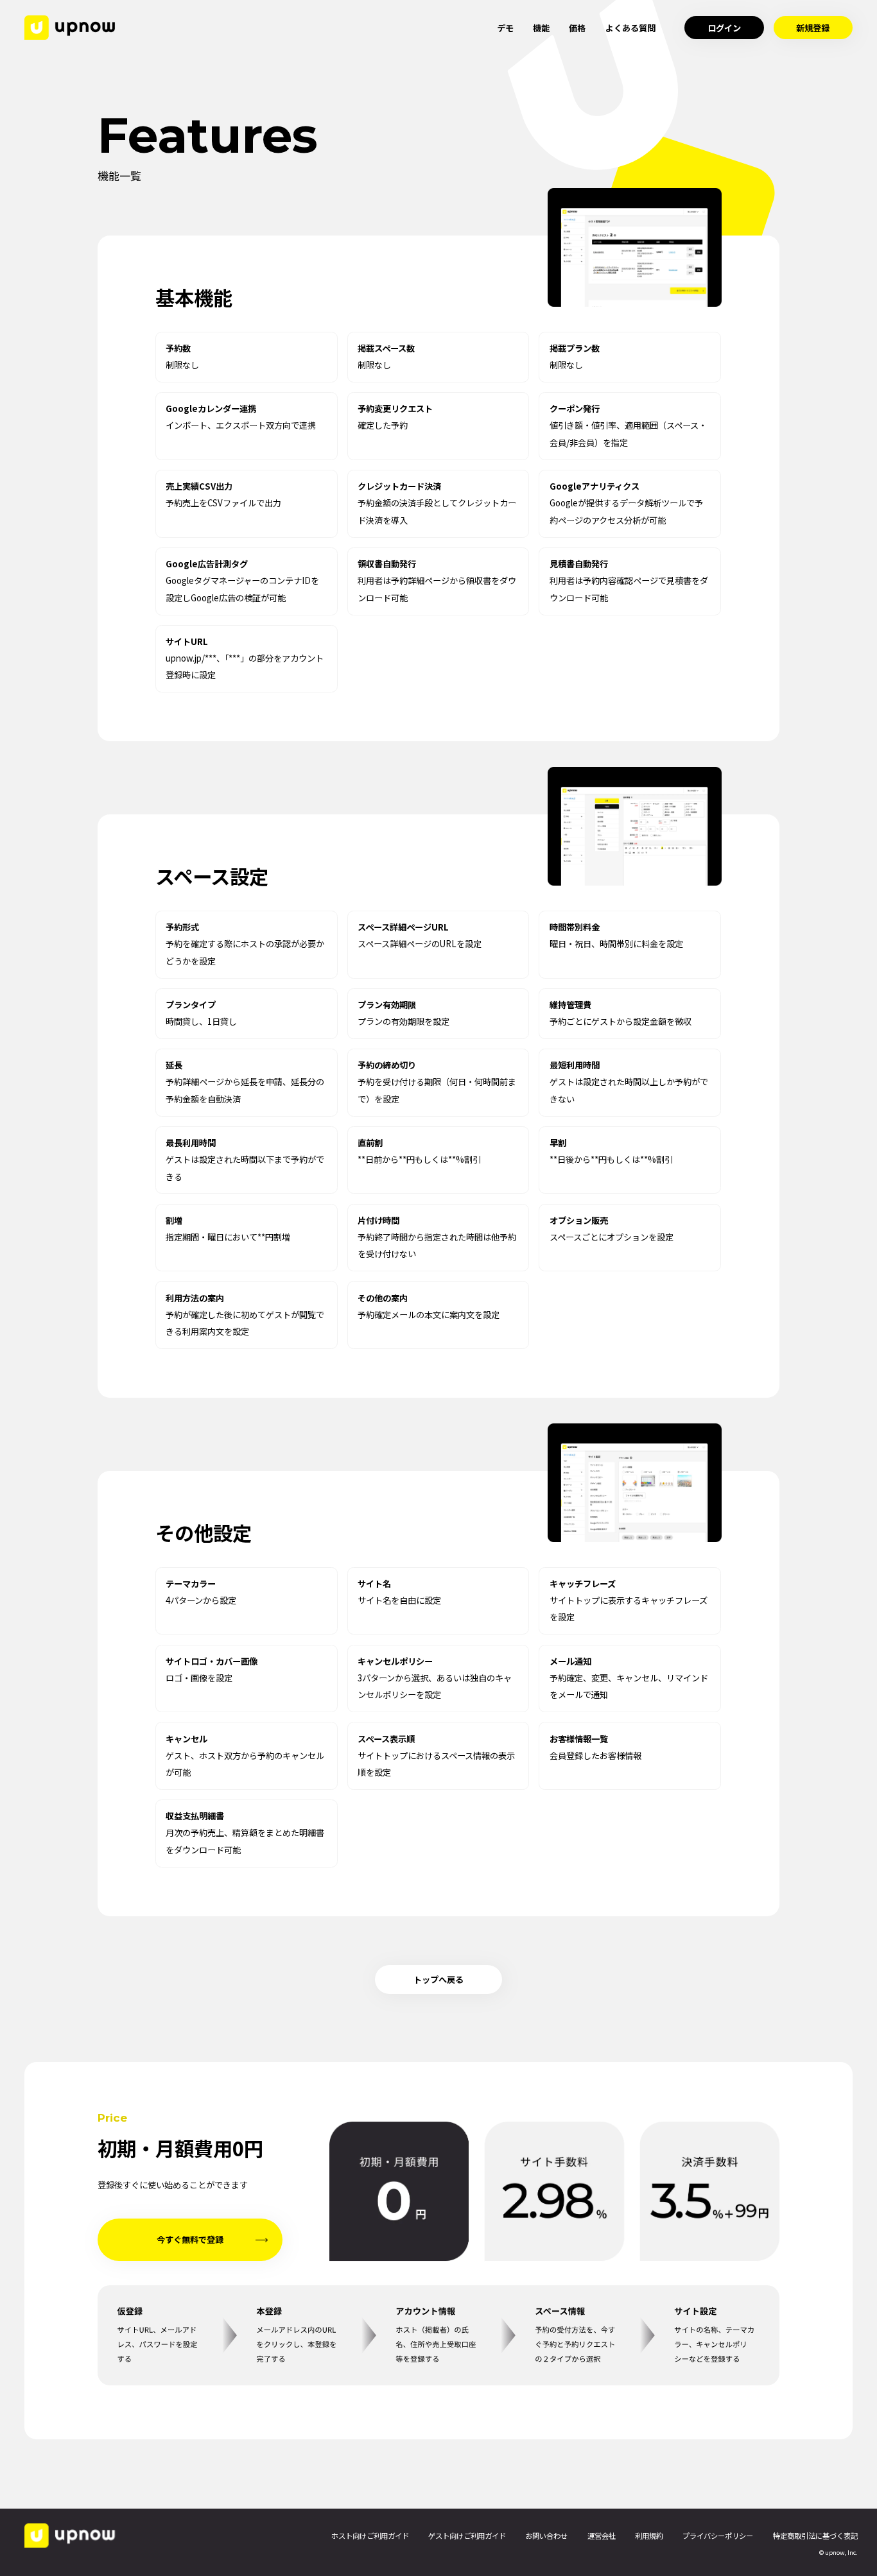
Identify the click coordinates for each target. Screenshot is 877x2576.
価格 (577, 28)
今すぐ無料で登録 (190, 2239)
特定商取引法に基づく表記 (815, 2536)
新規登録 (813, 28)
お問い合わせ (546, 2536)
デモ (505, 28)
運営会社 (602, 2536)
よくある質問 (630, 28)
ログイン (724, 28)
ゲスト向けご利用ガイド (467, 2536)
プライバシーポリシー (718, 2536)
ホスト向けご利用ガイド (370, 2536)
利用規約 (649, 2536)
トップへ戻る (438, 1979)
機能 (541, 28)
